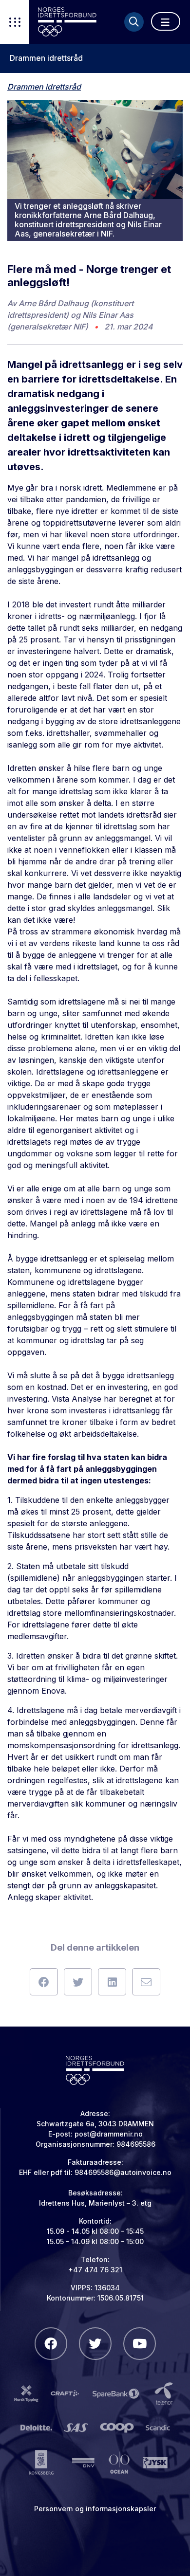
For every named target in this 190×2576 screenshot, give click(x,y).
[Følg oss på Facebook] (51, 2344)
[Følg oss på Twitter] (95, 2344)
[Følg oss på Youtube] (140, 2344)
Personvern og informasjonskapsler (95, 2509)
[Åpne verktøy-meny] (15, 22)
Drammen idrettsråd (46, 58)
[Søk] (134, 22)
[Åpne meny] (166, 21)
